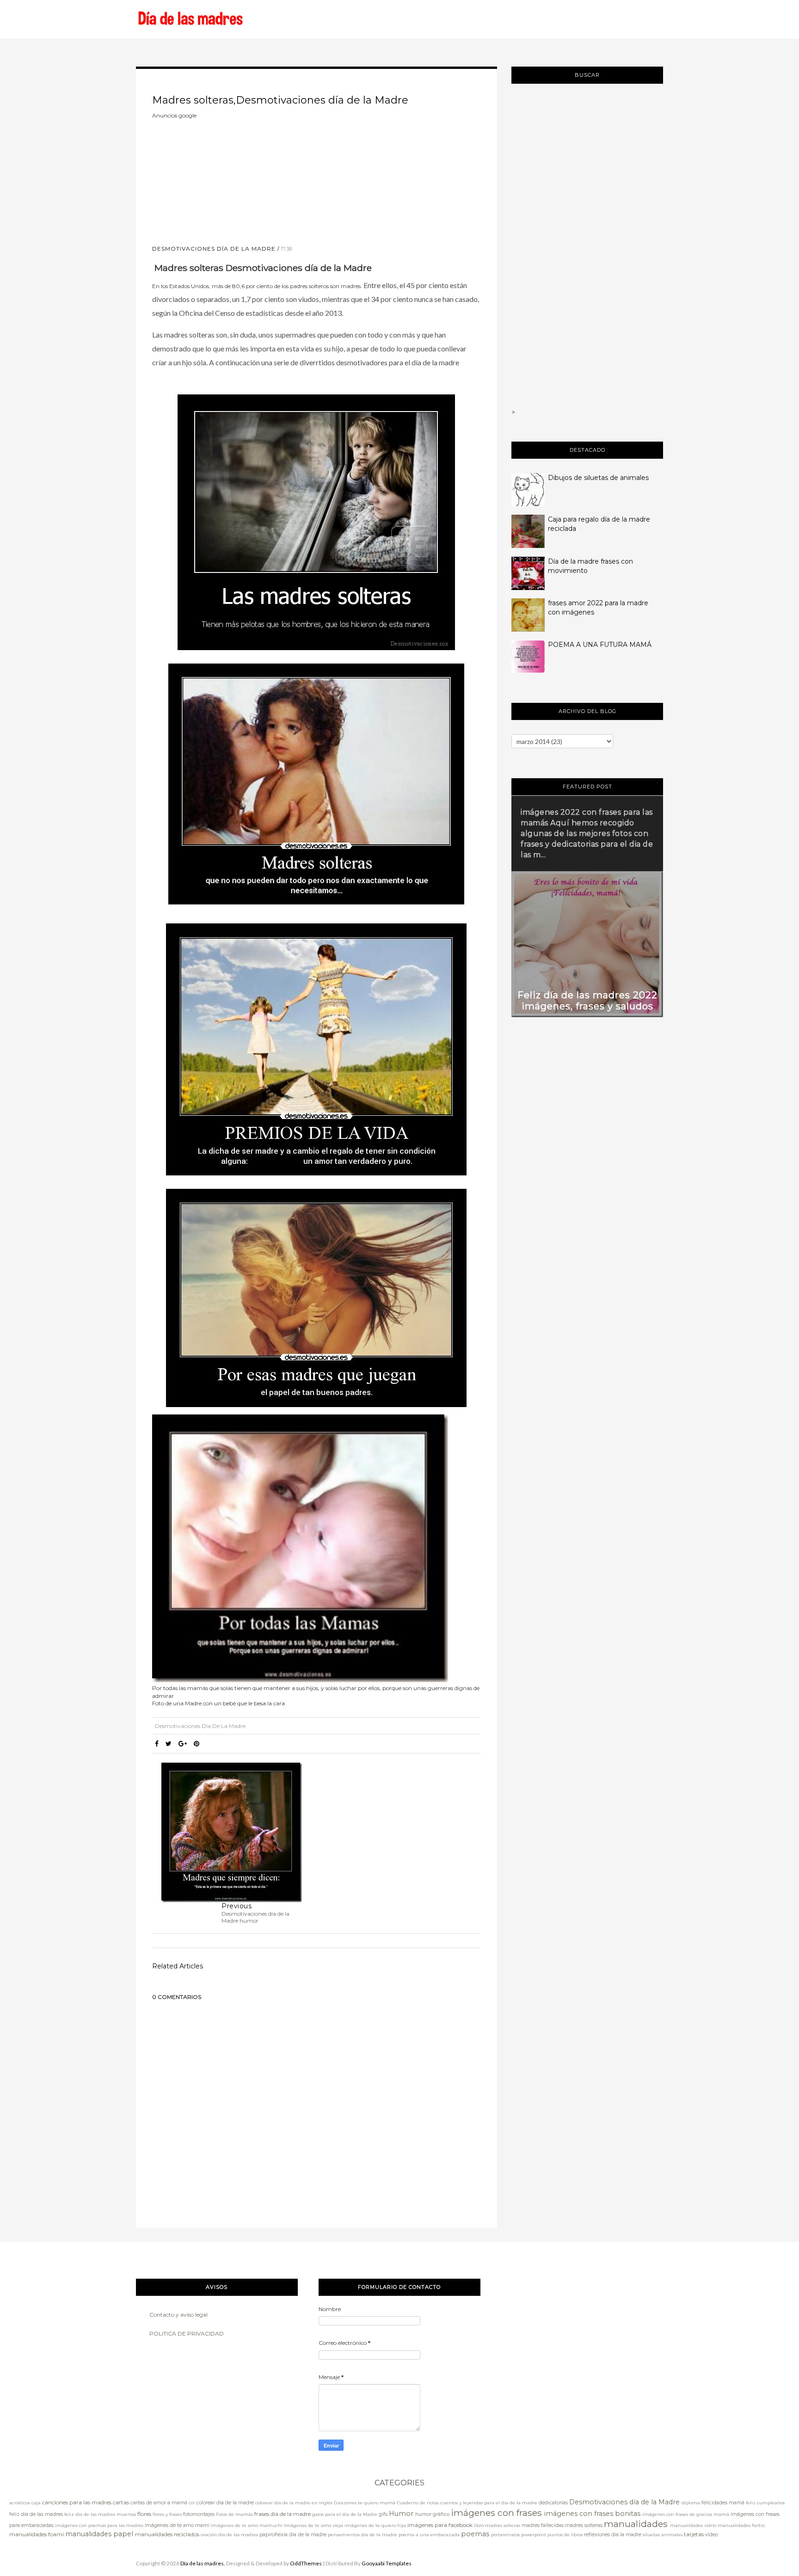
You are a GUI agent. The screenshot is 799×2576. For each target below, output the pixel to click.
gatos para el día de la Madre (345, 2514)
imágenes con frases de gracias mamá (686, 2514)
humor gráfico (432, 2514)
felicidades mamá (723, 2503)
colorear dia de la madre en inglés (294, 2503)
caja (36, 2503)
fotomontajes (199, 2514)
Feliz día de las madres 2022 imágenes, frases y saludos (587, 1001)
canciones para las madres (77, 2502)
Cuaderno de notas (418, 2503)
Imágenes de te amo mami (177, 2525)
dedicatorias (553, 2503)
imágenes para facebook (440, 2525)
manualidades (636, 2524)
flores (144, 2514)
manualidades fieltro (741, 2525)
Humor (401, 2514)
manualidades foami (37, 2534)
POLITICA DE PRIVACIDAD (187, 2333)
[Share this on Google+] (183, 1744)
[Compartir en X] (169, 1744)
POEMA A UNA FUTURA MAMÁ (600, 645)
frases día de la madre (283, 2514)
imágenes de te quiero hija (375, 2525)
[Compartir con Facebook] (157, 1744)
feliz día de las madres (36, 2514)
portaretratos (505, 2535)
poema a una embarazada (429, 2535)
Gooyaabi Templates (387, 2563)
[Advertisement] (221, 178)
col (192, 2503)
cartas (121, 2502)
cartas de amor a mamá (159, 2503)
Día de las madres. (203, 2563)
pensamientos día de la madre (363, 2535)
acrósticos (20, 2503)
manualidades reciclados (167, 2534)
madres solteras (584, 2525)
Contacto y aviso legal (178, 2315)
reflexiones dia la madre (613, 2535)
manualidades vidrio (693, 2525)
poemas (475, 2534)
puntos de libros (565, 2535)
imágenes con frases (496, 2513)
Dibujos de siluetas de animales (598, 478)
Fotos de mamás (234, 2514)
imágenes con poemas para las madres (99, 2525)
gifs (383, 2514)
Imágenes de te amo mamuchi (247, 2525)
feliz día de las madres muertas (100, 2514)
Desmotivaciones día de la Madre (214, 249)
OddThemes (306, 2563)
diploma (691, 2503)
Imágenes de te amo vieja (313, 2525)
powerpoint (534, 2535)
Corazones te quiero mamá (365, 2503)
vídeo (712, 2535)
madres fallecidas (543, 2525)
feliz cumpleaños (765, 2503)
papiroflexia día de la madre (293, 2535)
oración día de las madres (229, 2535)
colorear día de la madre (225, 2503)
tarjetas (694, 2534)
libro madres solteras (497, 2525)
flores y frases (167, 2514)
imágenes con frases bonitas (592, 2514)
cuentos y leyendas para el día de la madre (489, 2503)
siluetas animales (663, 2535)
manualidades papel (99, 2534)
